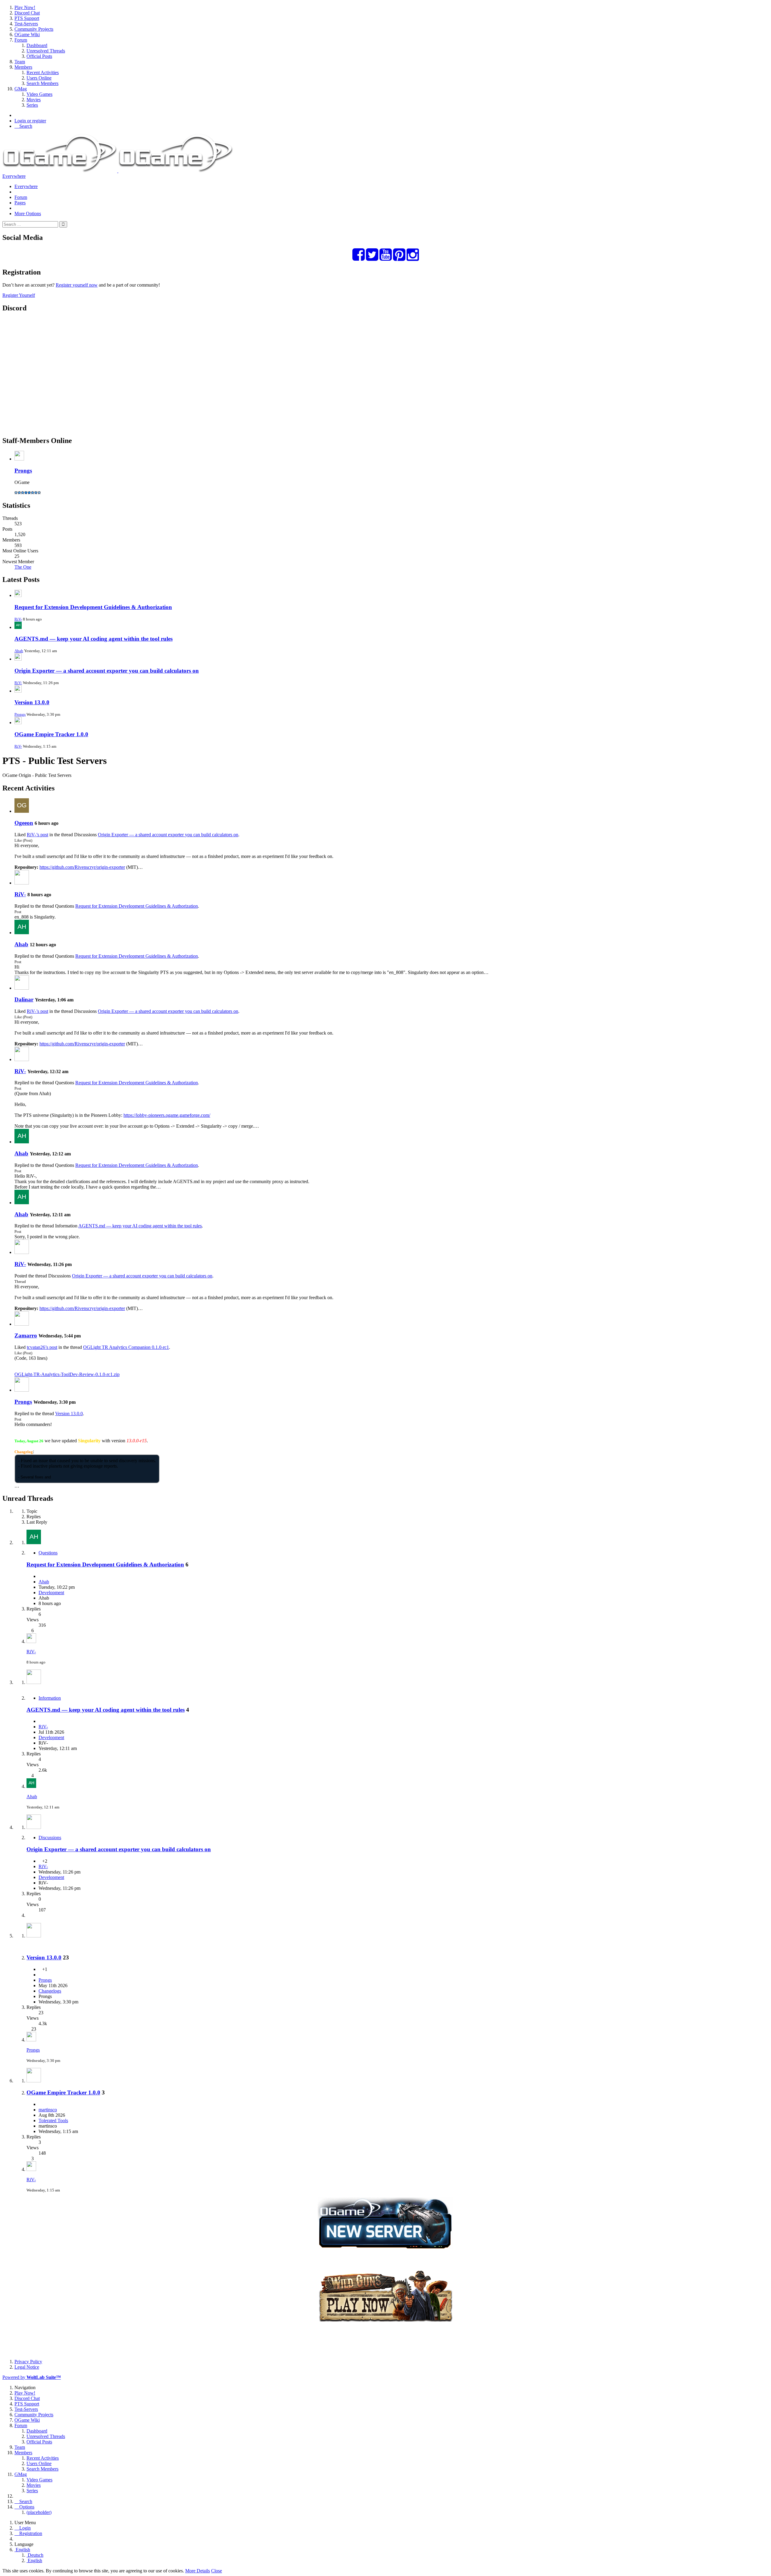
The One (23, 567)
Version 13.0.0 (32, 702)
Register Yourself (19, 295)
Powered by (32, 2377)
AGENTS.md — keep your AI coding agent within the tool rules (94, 639)
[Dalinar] (22, 988)
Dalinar (24, 999)
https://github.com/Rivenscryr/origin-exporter (82, 867)
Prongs (23, 471)
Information (50, 1698)
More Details (198, 2571)
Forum (21, 197)
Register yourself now (77, 285)
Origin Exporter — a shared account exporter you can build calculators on (107, 671)
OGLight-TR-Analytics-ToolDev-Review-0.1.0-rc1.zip (67, 1374)
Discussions (50, 1838)
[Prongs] (22, 1390)
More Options (28, 214)
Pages (20, 203)
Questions (48, 1553)
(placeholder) (39, 2512)
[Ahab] (22, 933)
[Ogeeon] (22, 811)
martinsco (48, 2110)
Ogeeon (24, 823)
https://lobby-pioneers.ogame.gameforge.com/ (167, 1115)
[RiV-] (22, 883)
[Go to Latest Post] (31, 1641)
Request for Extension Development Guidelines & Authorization (93, 607)
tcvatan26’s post (42, 1347)
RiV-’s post (37, 835)
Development (51, 1593)
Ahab (19, 651)
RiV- (18, 619)
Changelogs (50, 1991)
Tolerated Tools (53, 2120)
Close (217, 2571)
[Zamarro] (22, 1324)
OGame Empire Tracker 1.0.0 (51, 734)
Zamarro (26, 1335)
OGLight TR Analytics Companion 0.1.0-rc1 (126, 1347)
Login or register (30, 121)
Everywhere (14, 176)
